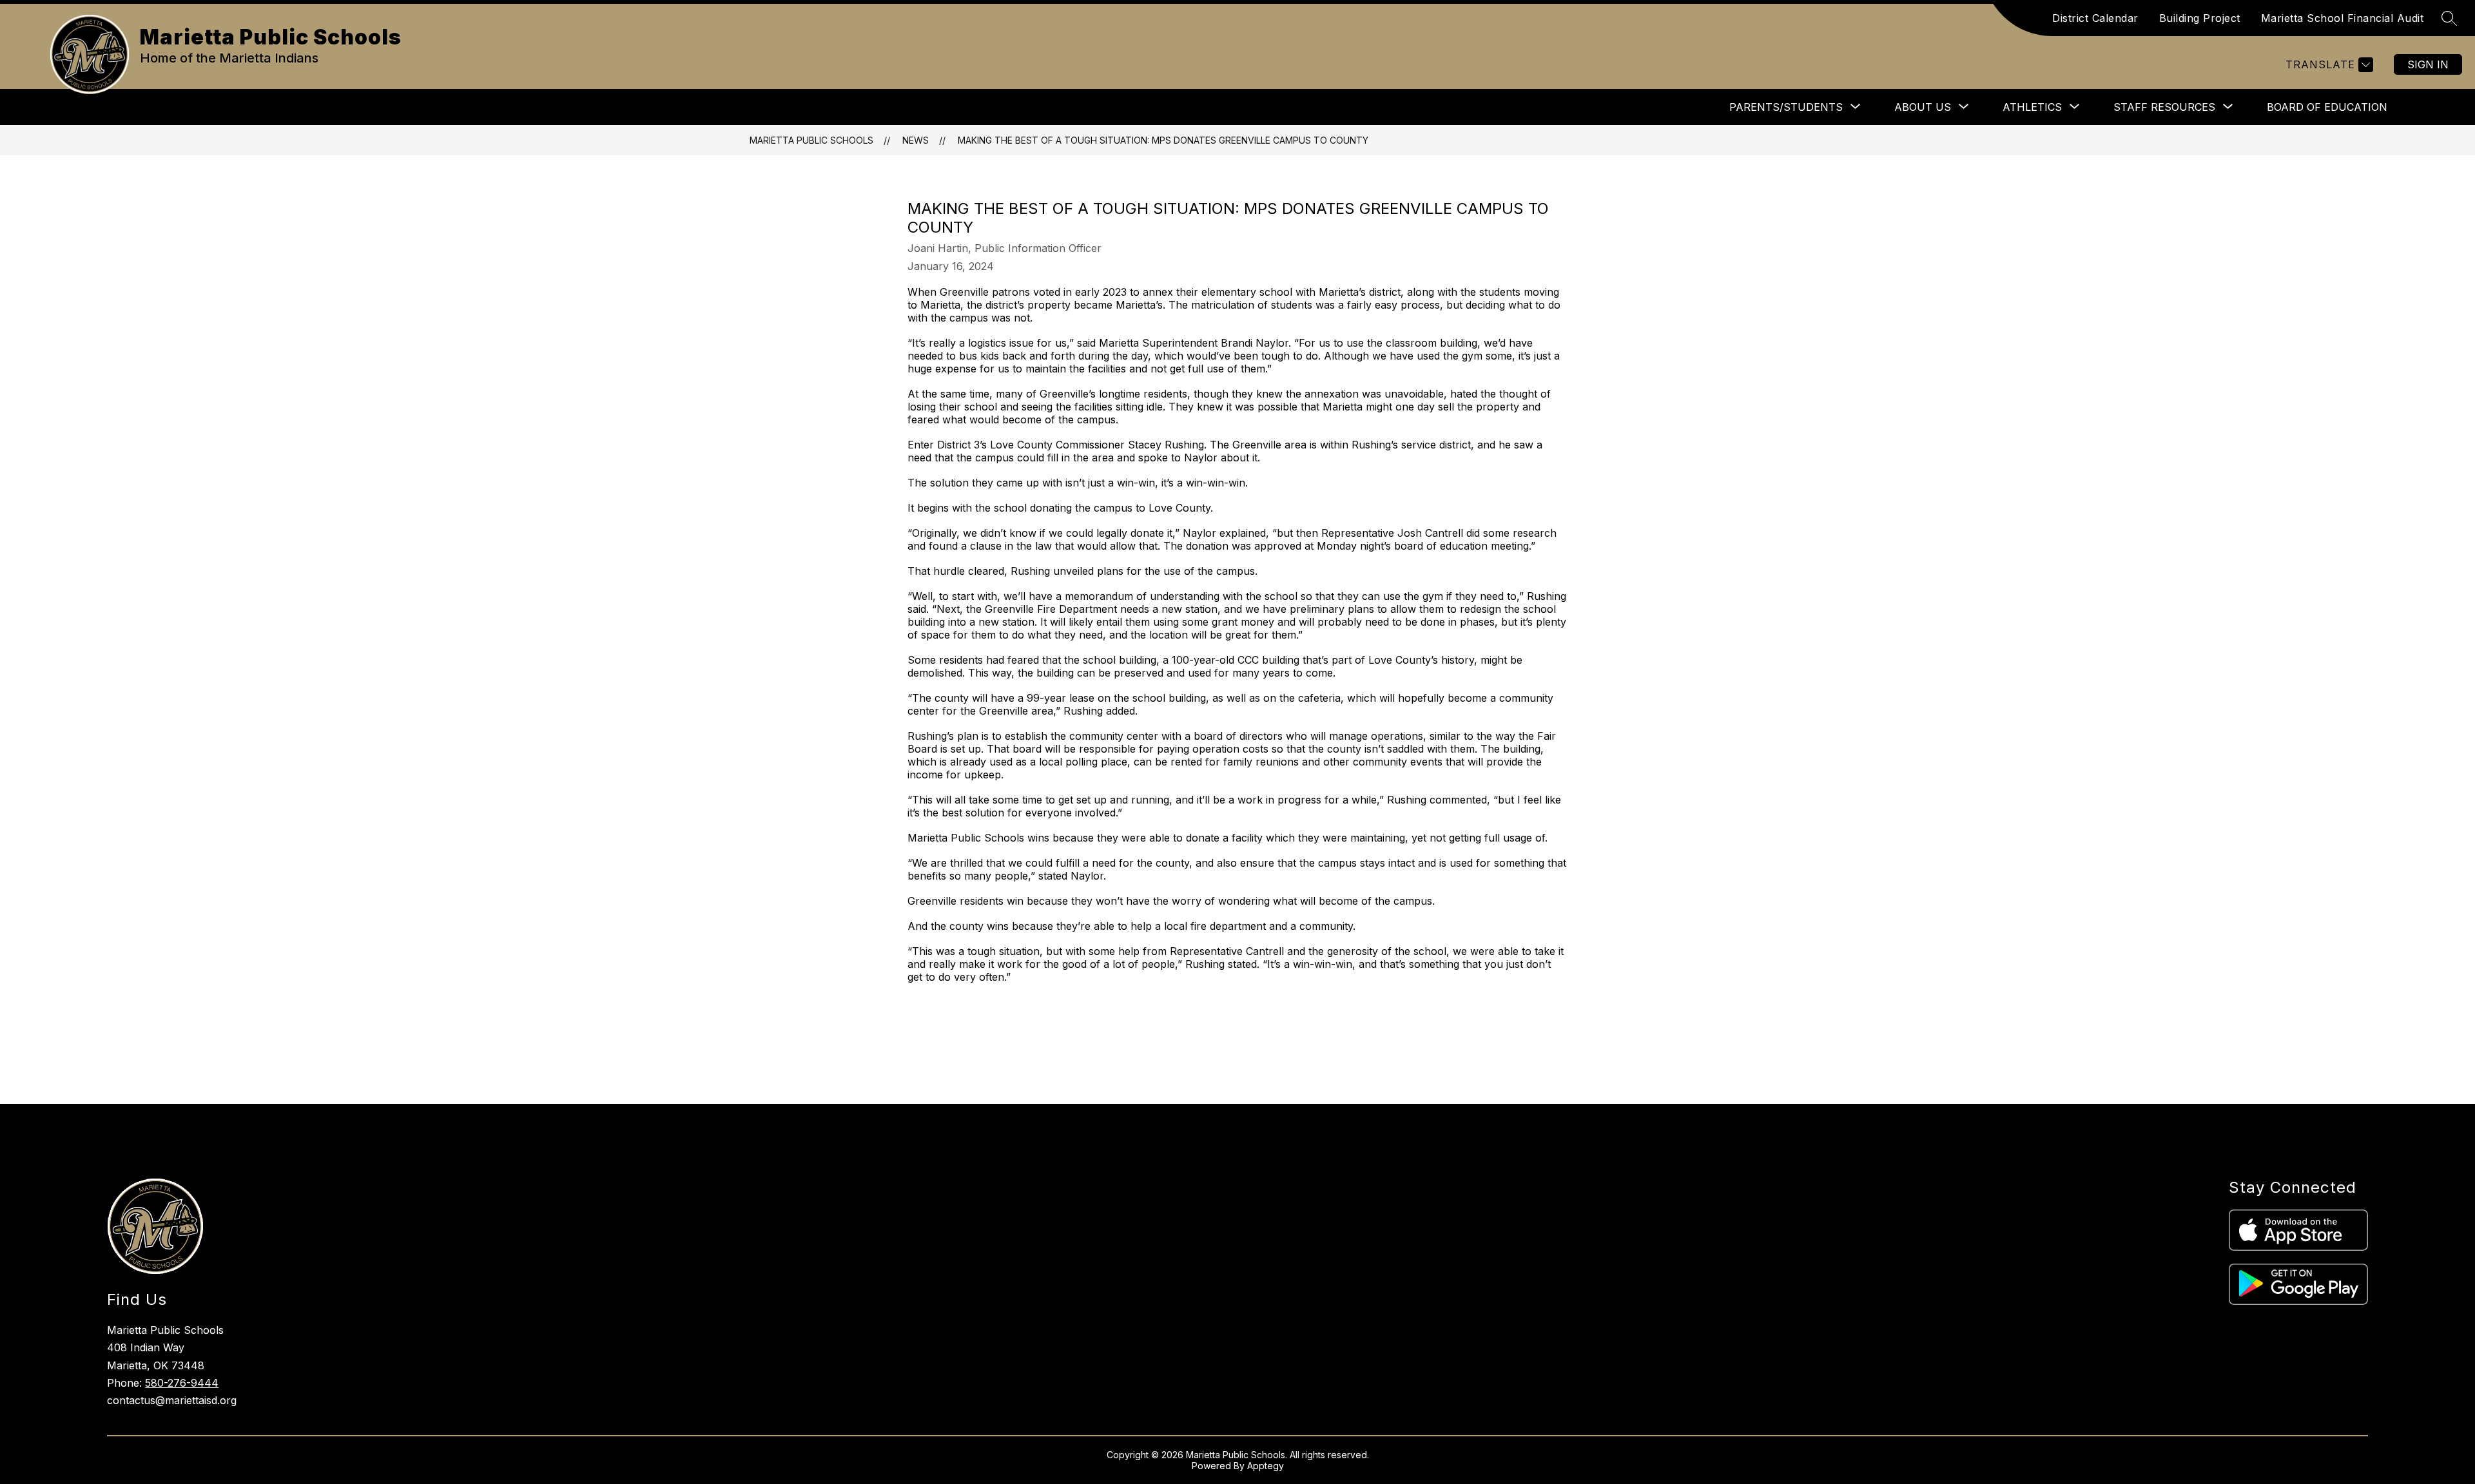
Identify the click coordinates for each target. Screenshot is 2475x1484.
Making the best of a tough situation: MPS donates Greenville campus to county (1163, 140)
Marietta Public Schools (811, 140)
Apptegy (1266, 1466)
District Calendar (2095, 18)
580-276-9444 (182, 1383)
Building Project (2200, 18)
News (916, 140)
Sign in (2428, 64)
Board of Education (2327, 107)
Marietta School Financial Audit (2343, 18)
